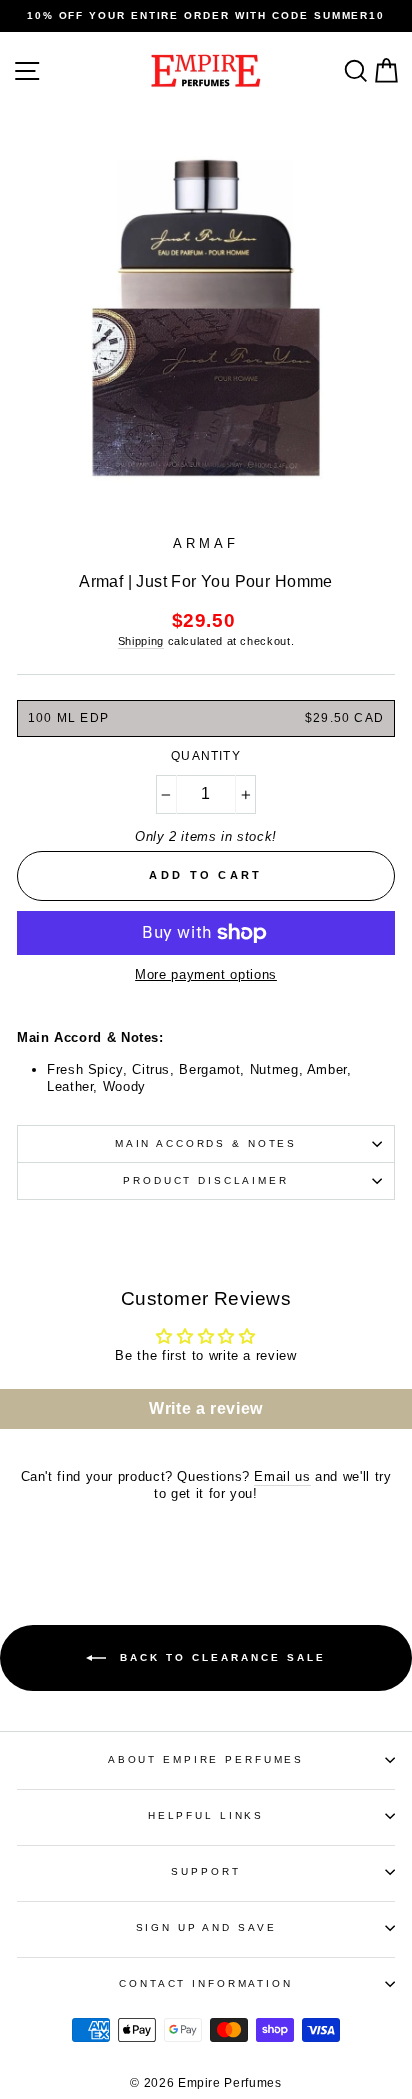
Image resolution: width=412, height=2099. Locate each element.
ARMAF (205, 543)
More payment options (206, 974)
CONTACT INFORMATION (206, 1983)
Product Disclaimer (206, 1180)
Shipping (141, 641)
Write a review (206, 1408)
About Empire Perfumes (206, 1759)
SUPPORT (205, 1871)
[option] (206, 16)
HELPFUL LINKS (206, 1815)
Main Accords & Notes (206, 1143)
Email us (282, 1476)
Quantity (206, 756)
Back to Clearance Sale (220, 1656)
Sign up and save (206, 1927)
